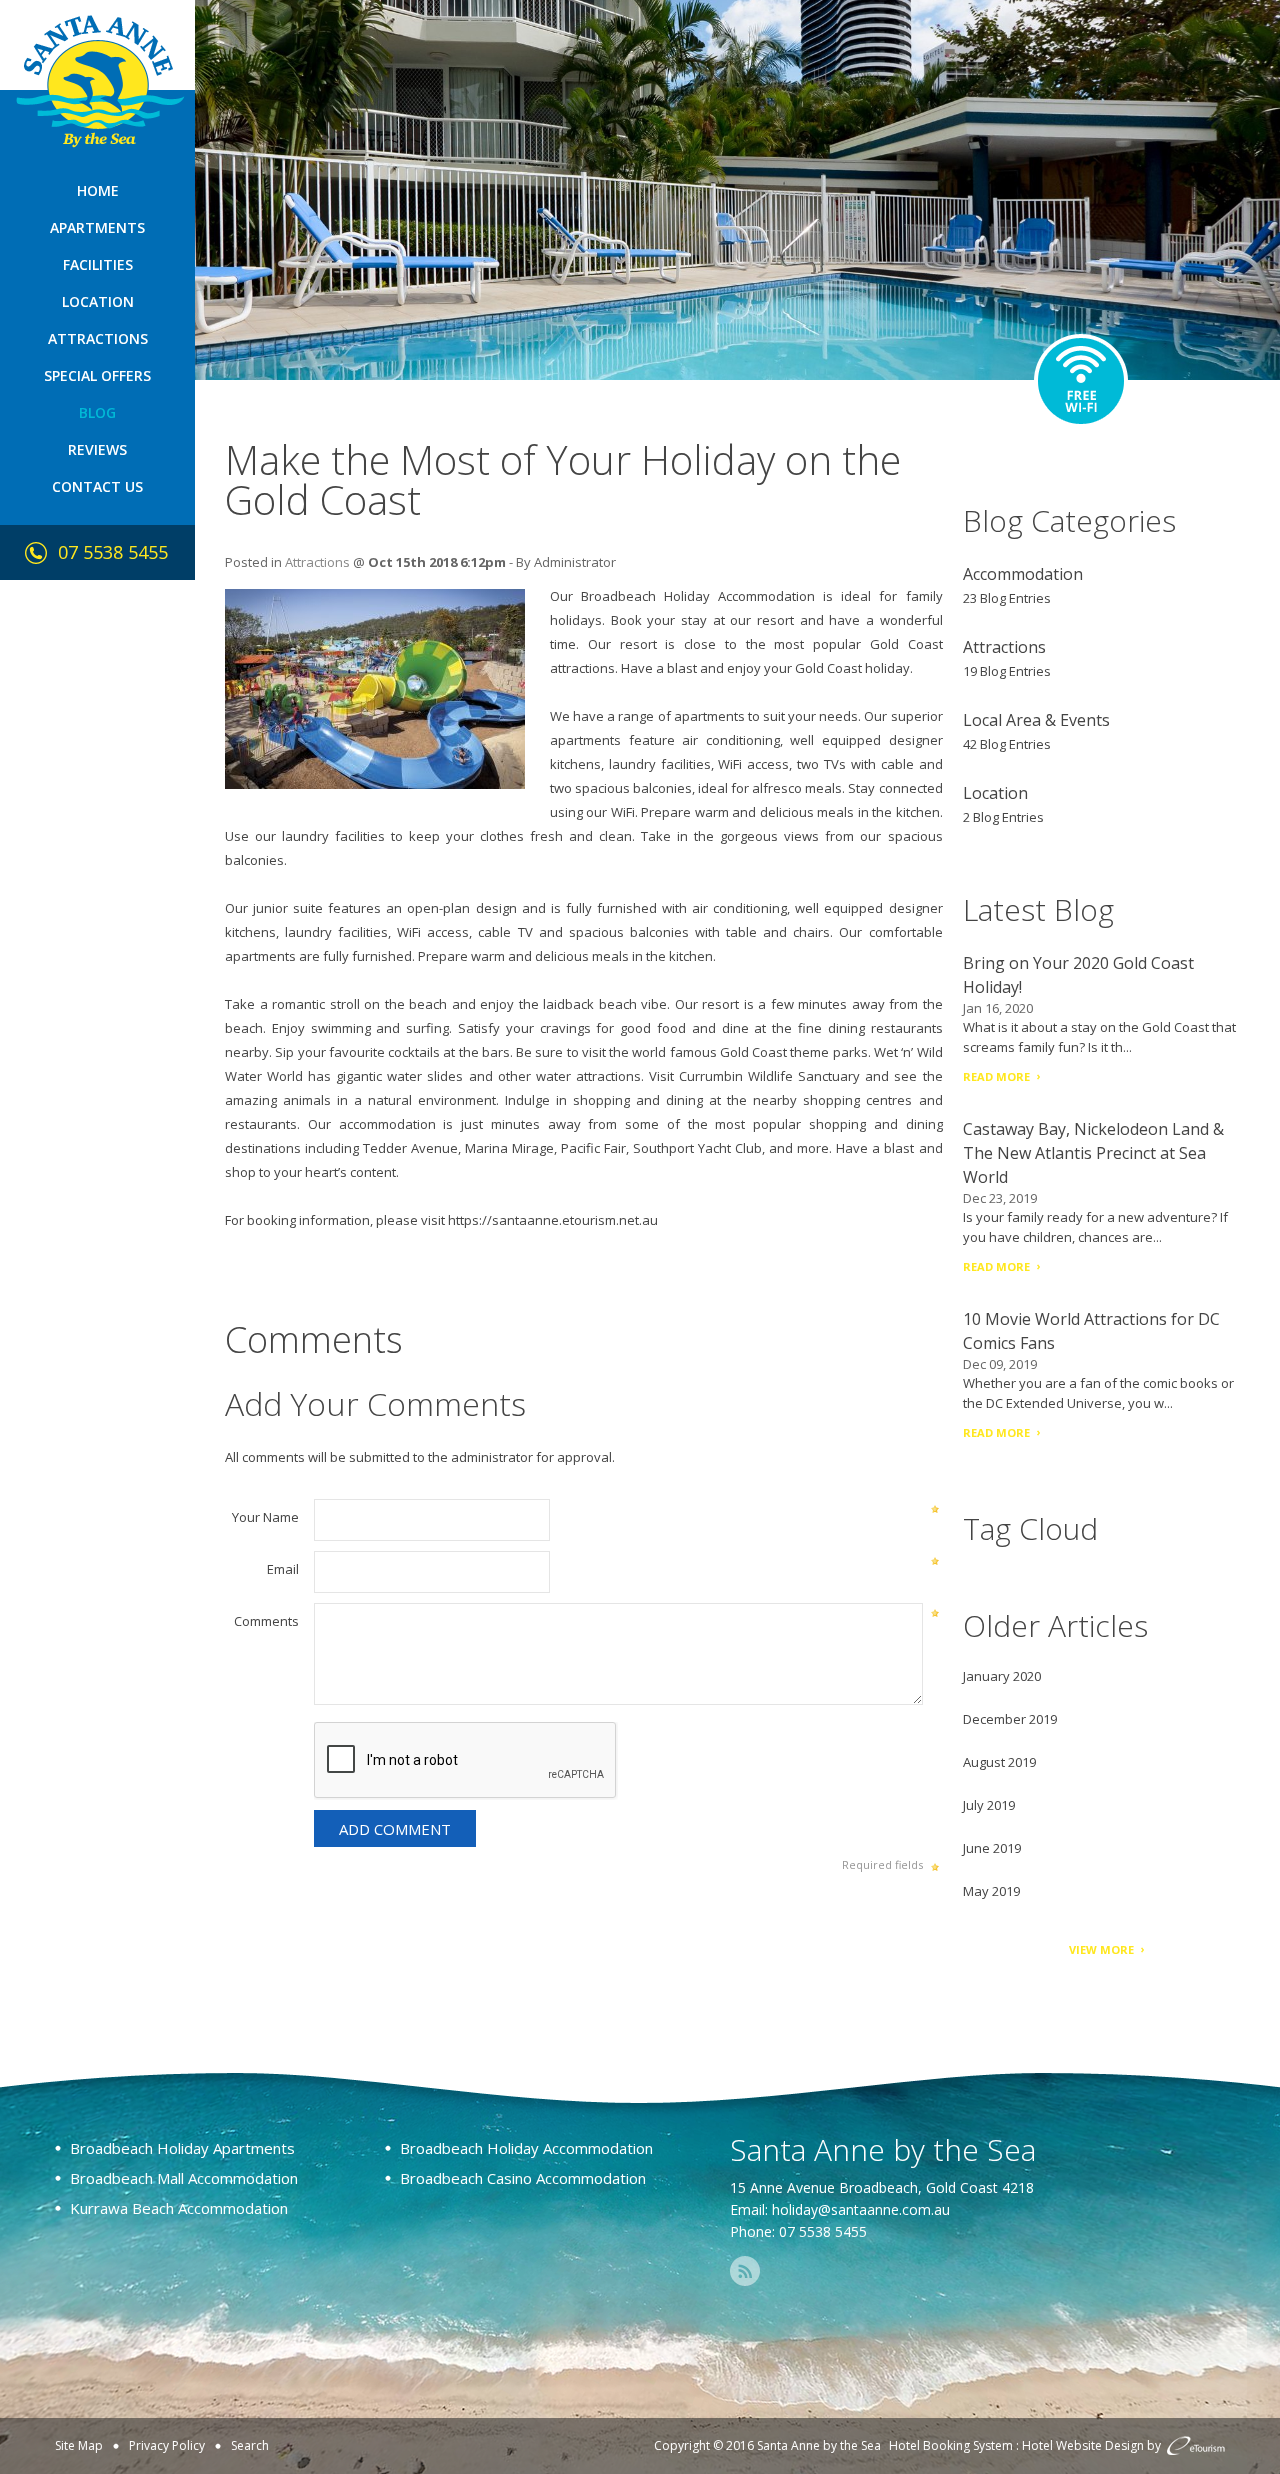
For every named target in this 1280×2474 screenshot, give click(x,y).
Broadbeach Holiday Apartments (182, 2148)
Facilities (98, 264)
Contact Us (97, 486)
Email (283, 1569)
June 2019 (992, 1848)
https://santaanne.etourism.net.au (553, 1220)
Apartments (97, 227)
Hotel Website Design (1083, 2445)
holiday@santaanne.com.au (861, 2209)
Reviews (97, 449)
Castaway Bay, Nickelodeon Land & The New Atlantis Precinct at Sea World (1093, 1153)
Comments (266, 1621)
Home (98, 190)
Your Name (265, 1517)
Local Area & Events (1036, 720)
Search (250, 2445)
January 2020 (1002, 1676)
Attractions (98, 338)
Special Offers (97, 375)
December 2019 (1010, 1719)
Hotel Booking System (951, 2445)
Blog (97, 412)
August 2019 (999, 1762)
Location (98, 301)
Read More (996, 1076)
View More (1101, 1949)
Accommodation (1023, 574)
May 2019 (991, 1891)
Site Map (79, 2445)
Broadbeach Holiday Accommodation (698, 596)
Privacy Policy (167, 2445)
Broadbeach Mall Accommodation (184, 2178)
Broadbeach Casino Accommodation (523, 2178)
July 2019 (989, 1805)
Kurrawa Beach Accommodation (179, 2208)
